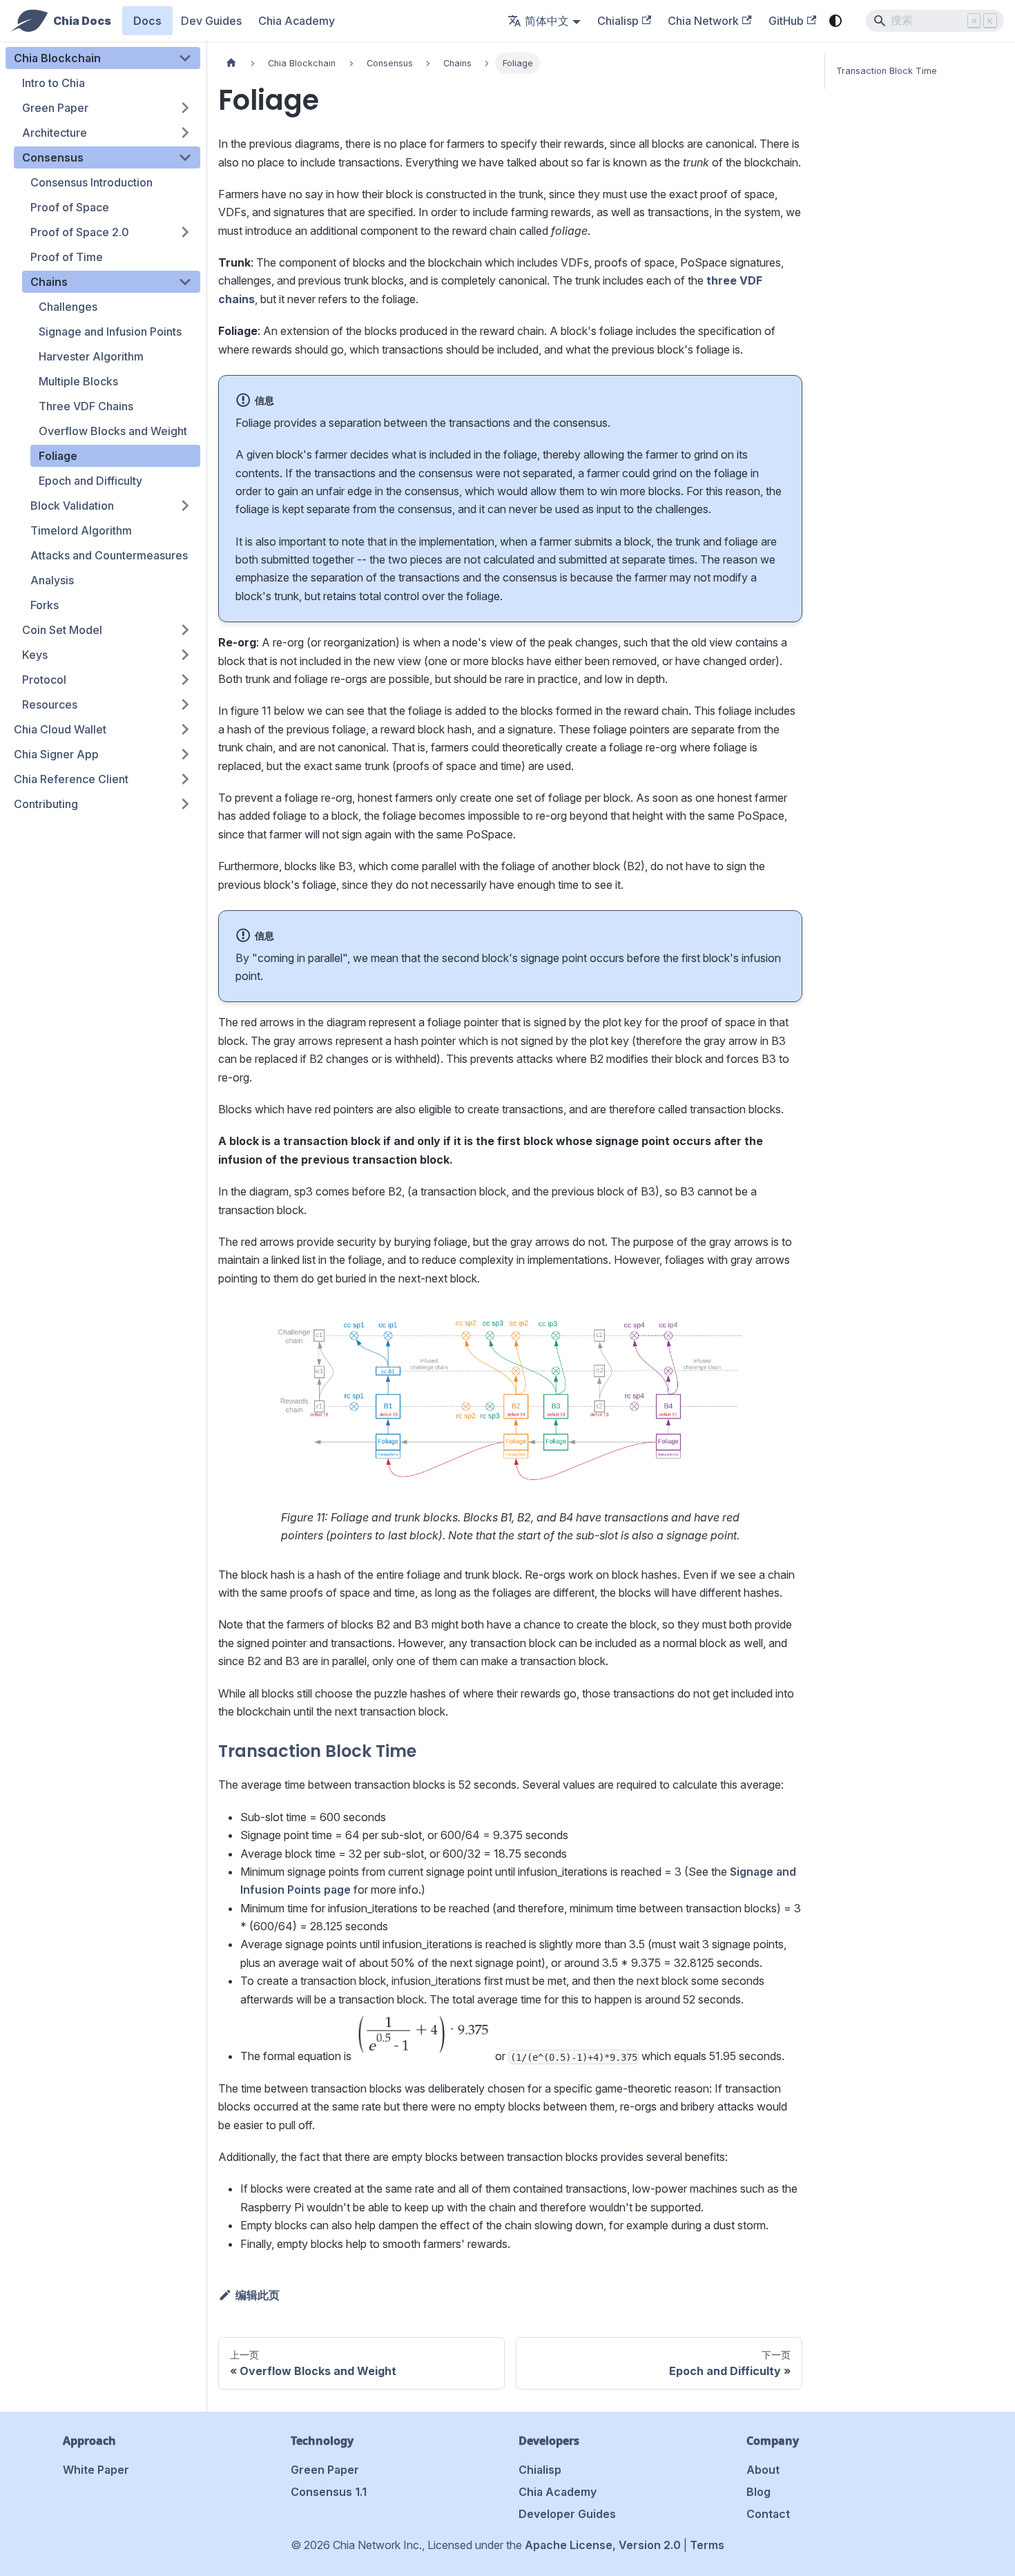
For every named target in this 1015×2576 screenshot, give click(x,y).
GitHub (786, 21)
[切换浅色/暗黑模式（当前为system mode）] (835, 21)
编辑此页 (258, 2295)
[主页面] (231, 63)
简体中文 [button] (547, 21)
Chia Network (703, 21)
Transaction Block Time (887, 71)
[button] (103, 58)
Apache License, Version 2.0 (603, 2545)
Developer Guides (567, 2514)
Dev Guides (211, 21)
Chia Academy (297, 21)
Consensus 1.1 (329, 2492)
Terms (707, 2545)
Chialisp (618, 21)
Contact (768, 2514)
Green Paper (325, 2470)
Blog (758, 2492)
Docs (147, 21)
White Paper (96, 2470)
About (763, 2470)
